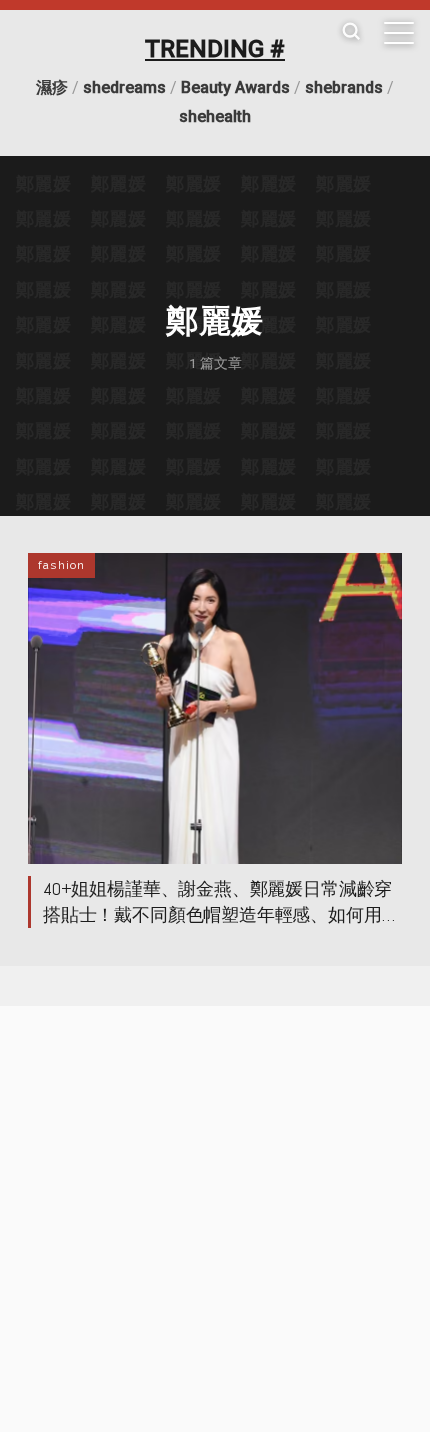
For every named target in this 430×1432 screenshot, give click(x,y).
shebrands (344, 87)
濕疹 (52, 87)
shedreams (124, 87)
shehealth (215, 116)
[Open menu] (399, 33)
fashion (61, 565)
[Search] (351, 32)
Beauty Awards (235, 87)
